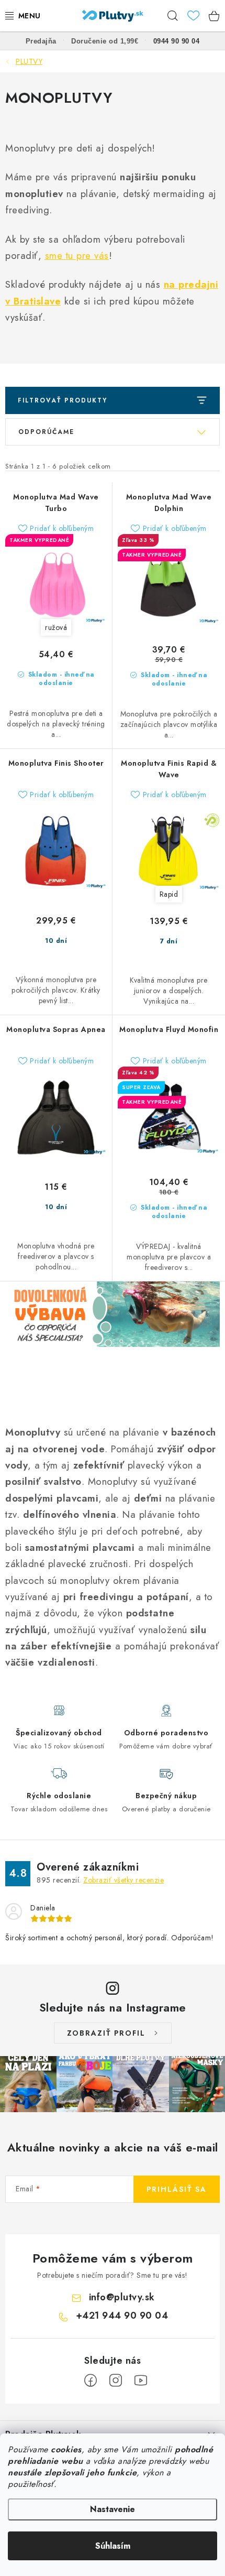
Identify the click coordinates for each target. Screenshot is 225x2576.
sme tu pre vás (77, 256)
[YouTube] (141, 2381)
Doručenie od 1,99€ (105, 41)
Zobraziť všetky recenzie (123, 1880)
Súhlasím (113, 2546)
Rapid (169, 894)
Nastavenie (113, 2509)
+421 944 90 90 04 (122, 2316)
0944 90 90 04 (177, 41)
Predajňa (41, 41)
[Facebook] (91, 2381)
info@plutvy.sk (122, 2297)
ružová (56, 627)
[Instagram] (116, 2381)
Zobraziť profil (106, 2033)
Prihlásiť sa (177, 2189)
